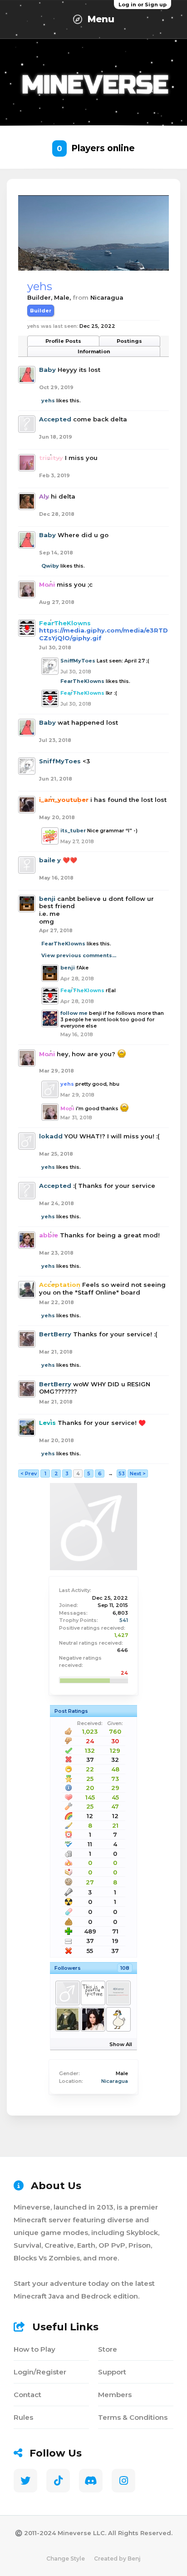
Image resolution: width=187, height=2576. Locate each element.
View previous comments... (79, 955)
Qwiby (50, 566)
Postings (129, 341)
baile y (50, 860)
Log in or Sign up (143, 5)
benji (47, 899)
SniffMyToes (78, 661)
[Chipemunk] (93, 2019)
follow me (74, 1013)
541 (124, 1620)
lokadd (51, 1136)
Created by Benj (117, 2559)
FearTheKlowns (82, 681)
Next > (138, 1473)
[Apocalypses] (118, 2019)
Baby (47, 370)
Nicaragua (115, 2081)
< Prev (29, 1473)
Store (108, 2349)
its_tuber (73, 831)
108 (125, 1968)
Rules (23, 2417)
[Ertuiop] (93, 1993)
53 (122, 1473)
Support (112, 2372)
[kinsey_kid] (67, 1993)
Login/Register (40, 2372)
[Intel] (118, 1993)
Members (115, 2395)
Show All (121, 2044)
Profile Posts (63, 341)
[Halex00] (67, 2019)
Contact (27, 2395)
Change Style (66, 2559)
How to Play (34, 2349)
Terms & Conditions (133, 2417)
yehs (48, 400)
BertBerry (55, 1334)
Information (94, 351)
